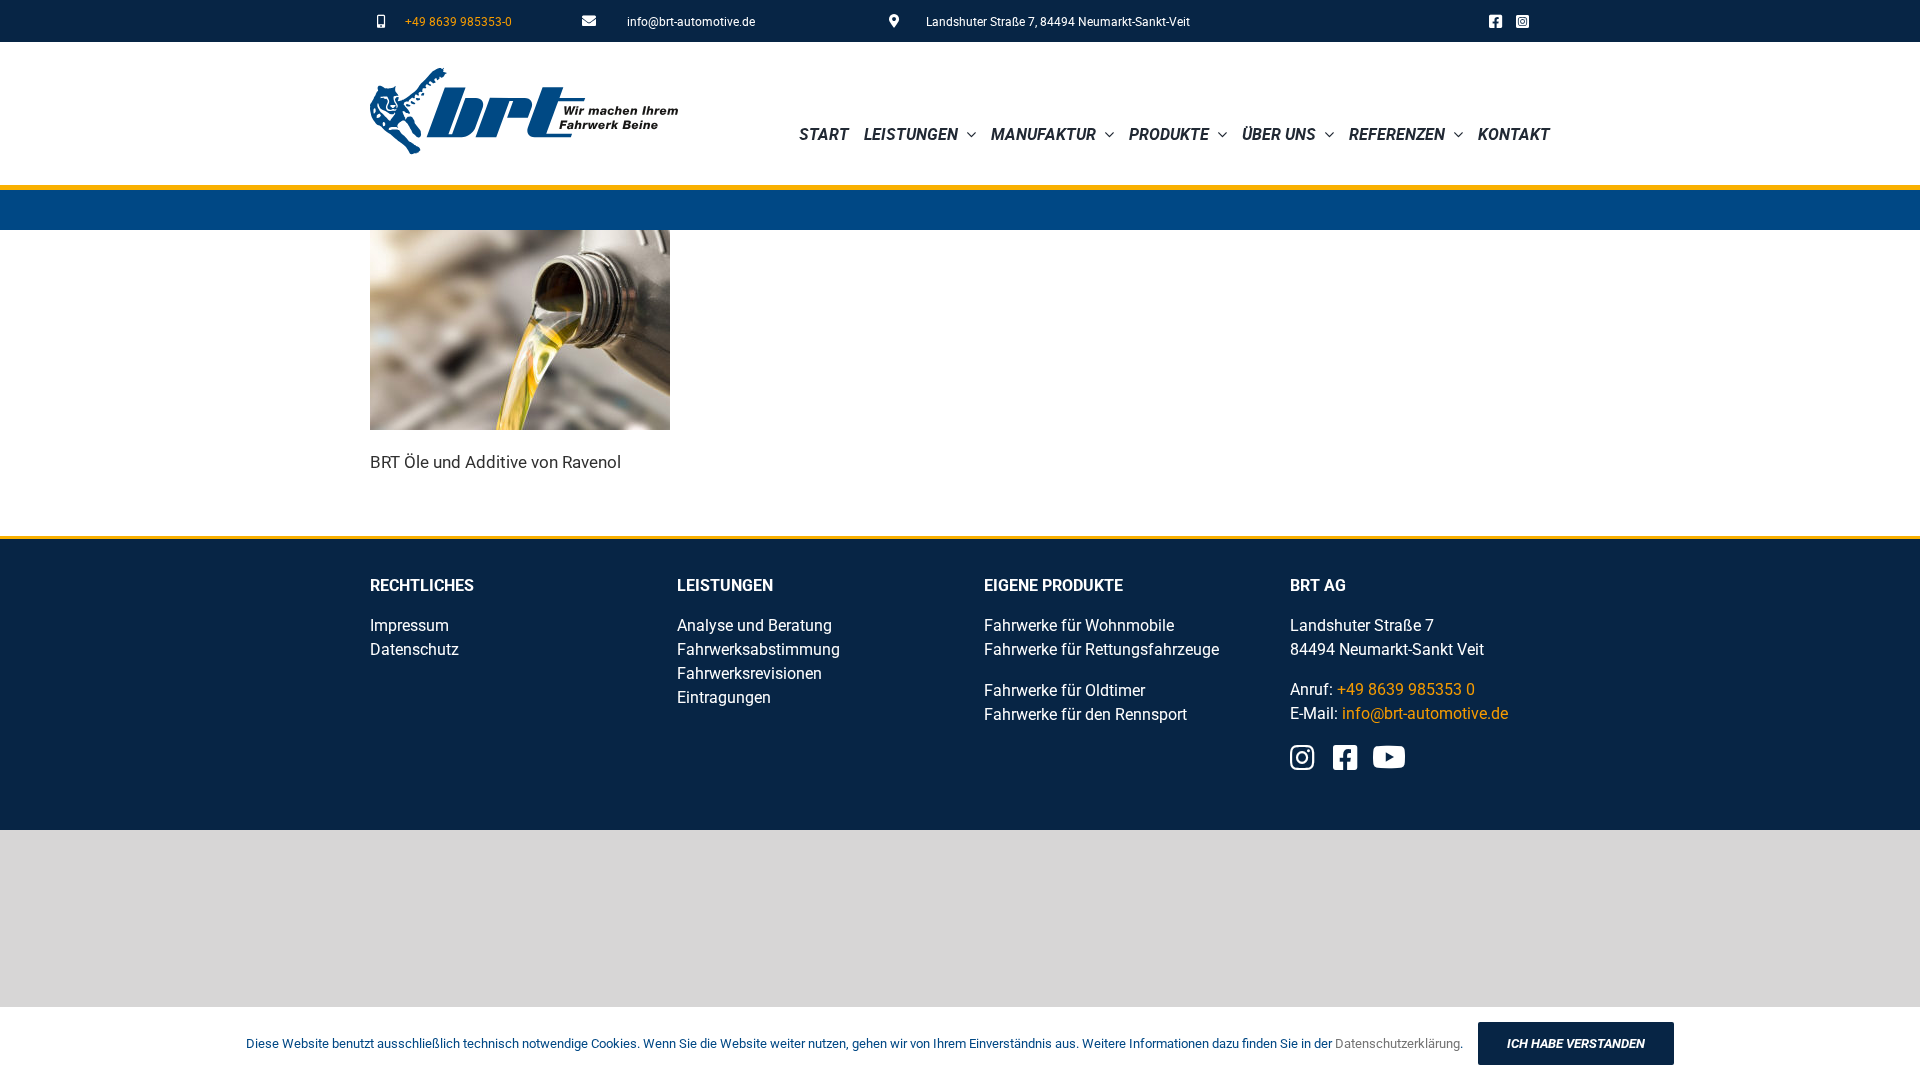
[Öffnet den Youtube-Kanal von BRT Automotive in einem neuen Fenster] (1389, 757)
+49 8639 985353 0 (1406, 689)
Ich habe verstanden (1576, 1043)
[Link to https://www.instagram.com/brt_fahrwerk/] (1523, 21)
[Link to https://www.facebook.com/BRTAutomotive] (1496, 21)
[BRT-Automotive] (524, 75)
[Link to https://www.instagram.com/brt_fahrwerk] (1302, 758)
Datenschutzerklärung (1397, 1043)
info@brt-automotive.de (691, 21)
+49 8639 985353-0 (458, 21)
